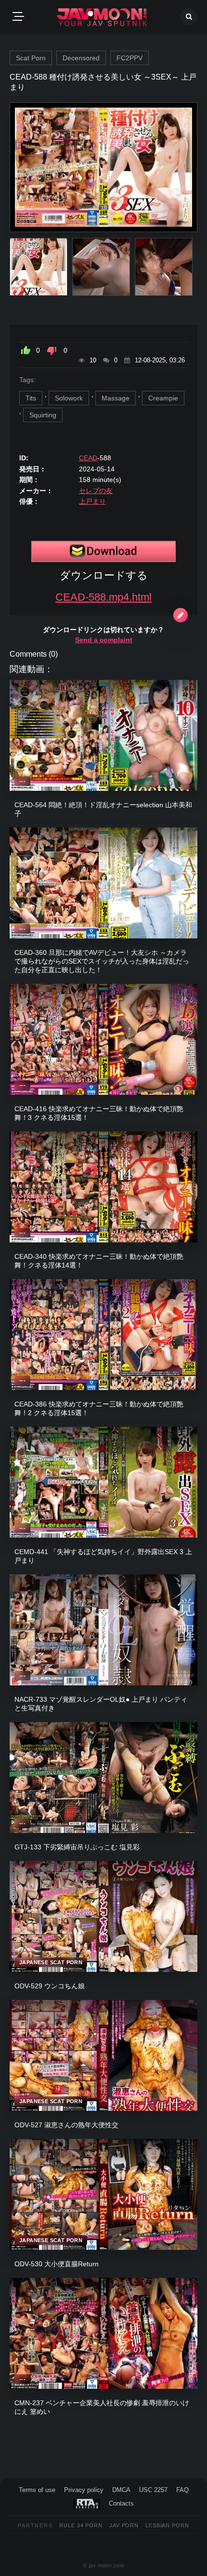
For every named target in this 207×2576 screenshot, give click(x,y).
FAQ (182, 2490)
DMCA (121, 2490)
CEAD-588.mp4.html (103, 597)
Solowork (69, 398)
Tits (31, 398)
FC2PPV (129, 58)
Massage (116, 398)
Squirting (43, 415)
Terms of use (37, 2490)
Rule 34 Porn (81, 2525)
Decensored (81, 58)
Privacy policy (84, 2490)
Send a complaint (104, 640)
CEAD (88, 458)
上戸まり (92, 501)
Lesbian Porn (167, 2525)
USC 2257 (153, 2490)
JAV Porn (124, 2525)
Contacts (121, 2503)
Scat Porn (31, 58)
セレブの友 (96, 491)
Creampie (163, 398)
